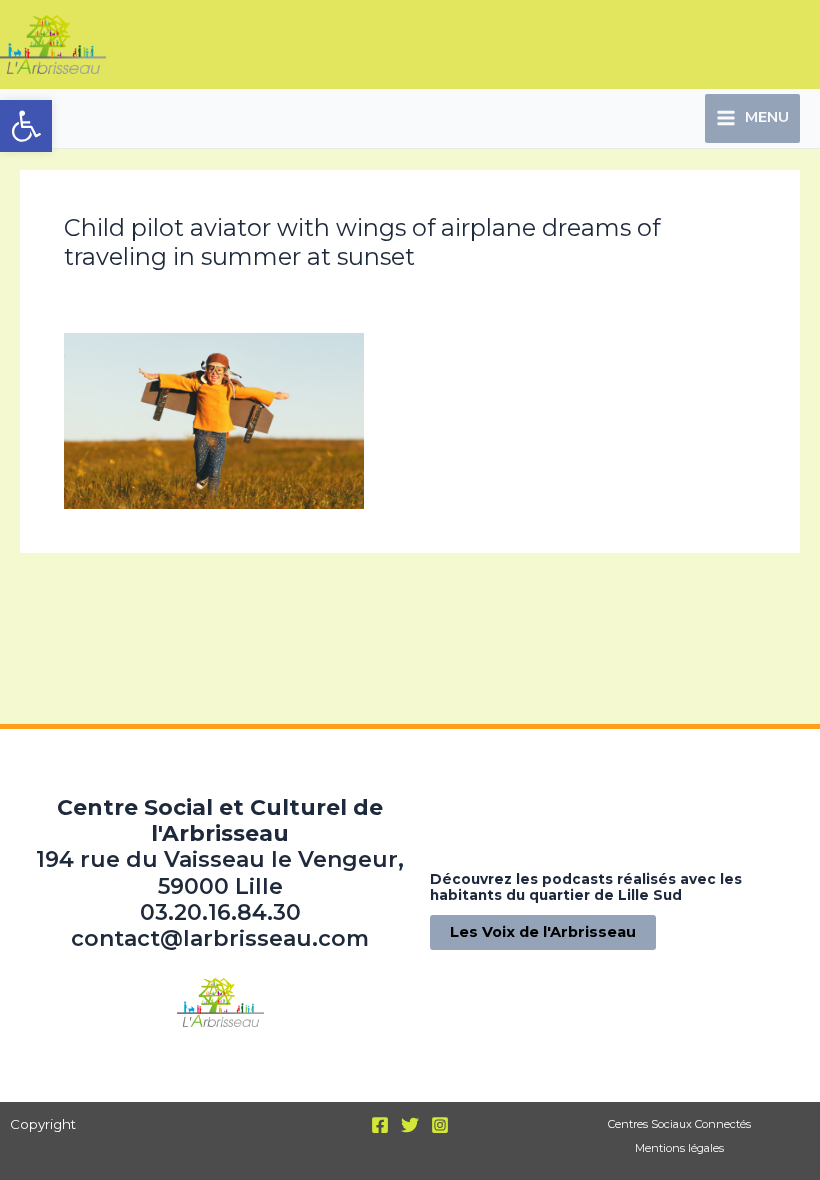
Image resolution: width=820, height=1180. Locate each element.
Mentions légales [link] (679, 1148)
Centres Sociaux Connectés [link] (679, 1124)
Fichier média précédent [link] (121, 594)
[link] (26, 126)
